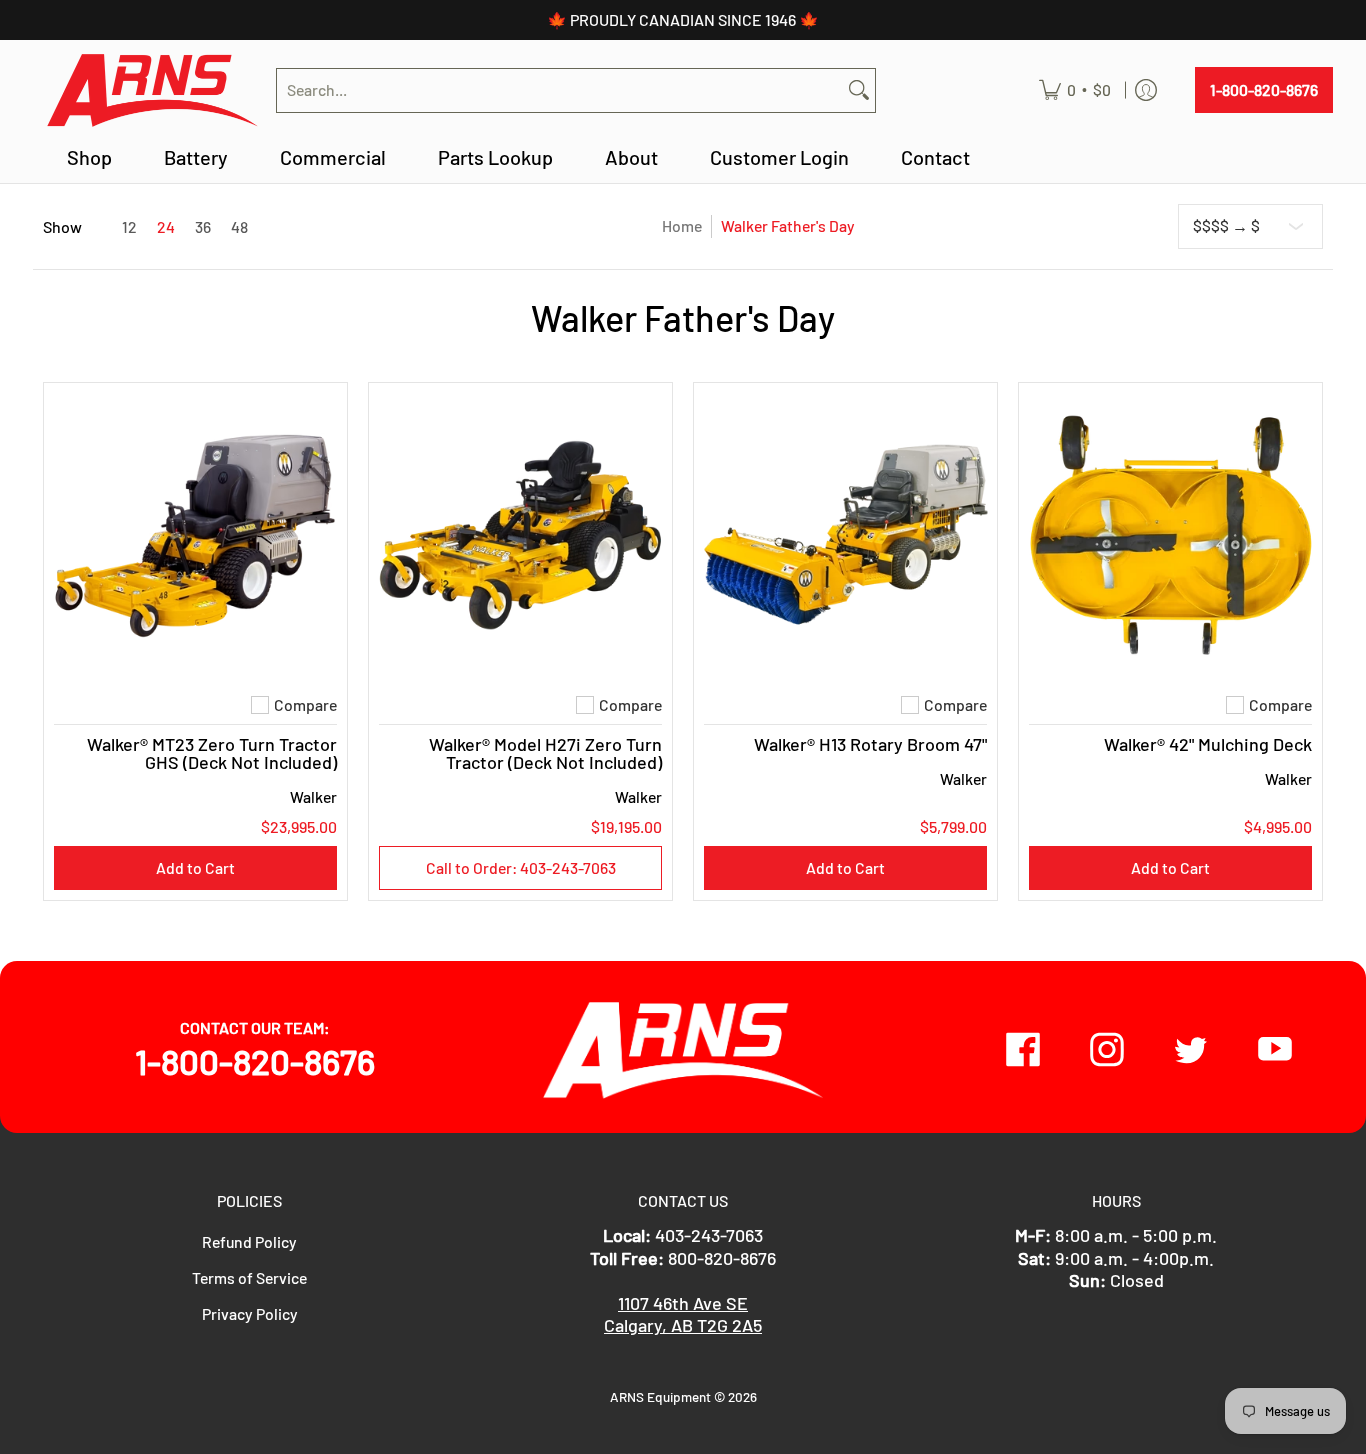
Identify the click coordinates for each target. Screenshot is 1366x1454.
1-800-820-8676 (1264, 89)
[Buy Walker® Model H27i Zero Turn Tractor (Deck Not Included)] (520, 534)
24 (166, 227)
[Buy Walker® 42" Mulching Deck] (1170, 534)
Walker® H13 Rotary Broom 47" (870, 744)
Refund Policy (249, 1241)
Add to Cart (195, 867)
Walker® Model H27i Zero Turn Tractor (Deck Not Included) (545, 753)
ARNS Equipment (660, 1396)
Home (682, 225)
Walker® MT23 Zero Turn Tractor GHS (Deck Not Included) (212, 753)
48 (239, 227)
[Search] (859, 90)
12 (129, 227)
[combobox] (560, 90)
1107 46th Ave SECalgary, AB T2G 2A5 (683, 1314)
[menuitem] (1075, 90)
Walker (313, 796)
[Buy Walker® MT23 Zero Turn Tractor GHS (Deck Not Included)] (195, 534)
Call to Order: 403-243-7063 (521, 867)
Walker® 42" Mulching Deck (1208, 744)
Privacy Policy (250, 1313)
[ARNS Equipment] (152, 90)
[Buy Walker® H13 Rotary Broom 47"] (845, 534)
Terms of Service (249, 1277)
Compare (305, 705)
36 (203, 227)
